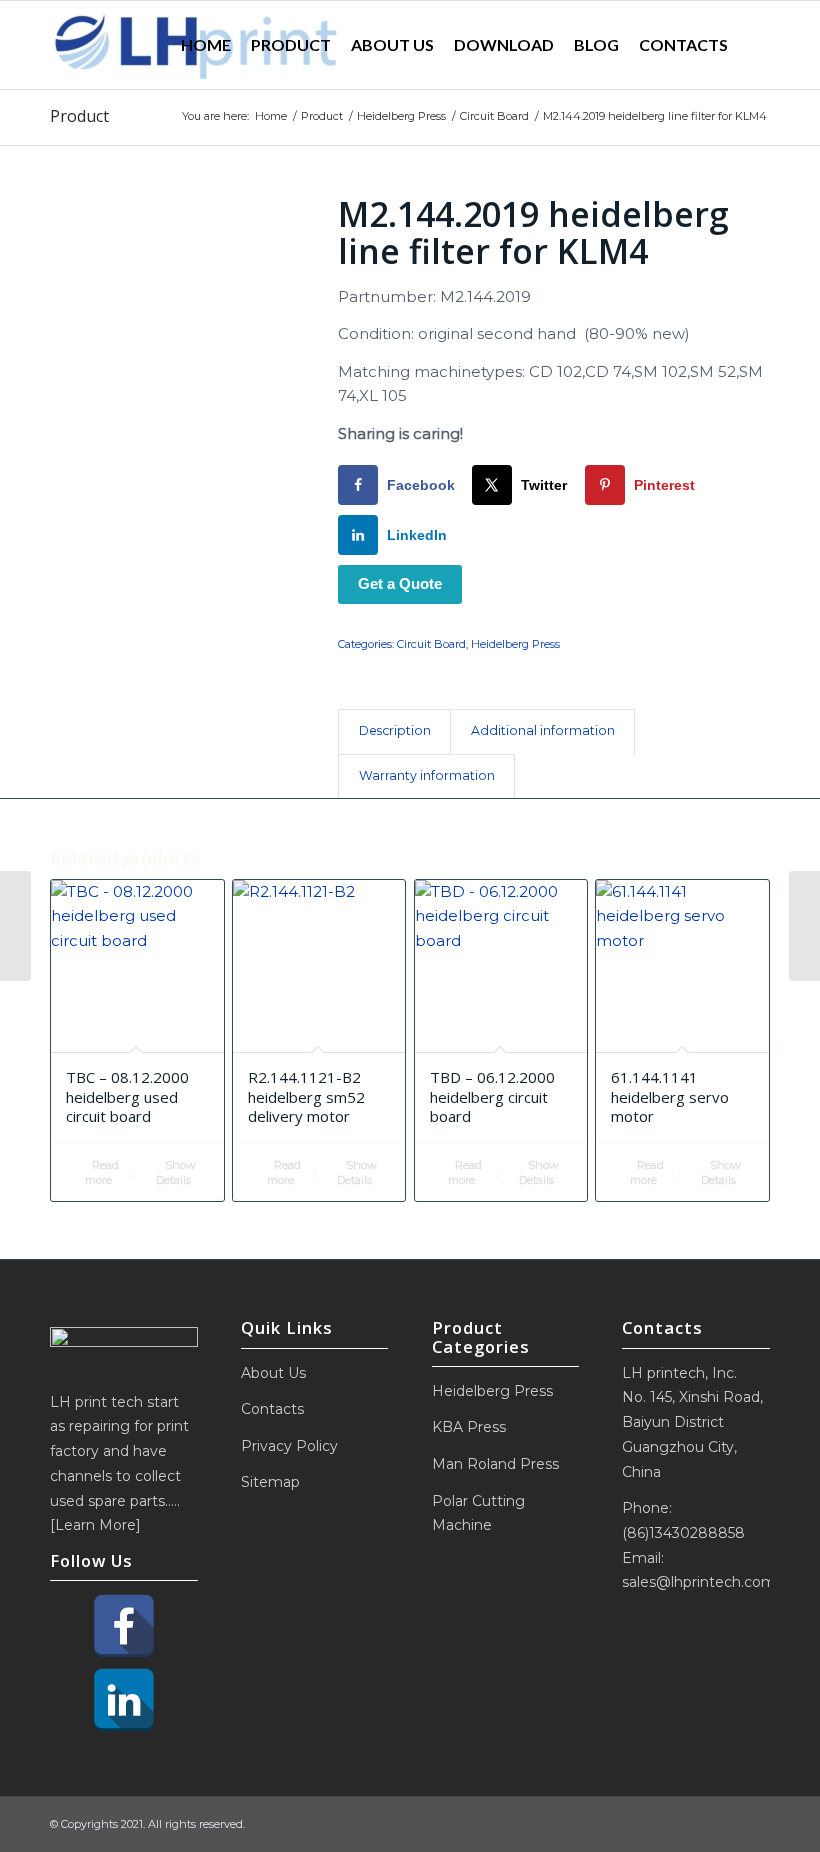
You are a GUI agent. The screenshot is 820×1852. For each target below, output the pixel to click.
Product (79, 116)
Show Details (176, 1172)
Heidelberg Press (515, 644)
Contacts (272, 1409)
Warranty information (427, 775)
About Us (273, 1373)
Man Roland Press (495, 1464)
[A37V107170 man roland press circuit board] (15, 926)
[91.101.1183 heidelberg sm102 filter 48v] (804, 926)
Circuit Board (431, 644)
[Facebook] (124, 1626)
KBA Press (469, 1427)
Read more (102, 1172)
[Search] (754, 45)
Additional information (543, 730)
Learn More (95, 1525)
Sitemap (270, 1482)
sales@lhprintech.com (699, 1582)
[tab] (394, 731)
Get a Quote (400, 583)
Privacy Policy (289, 1446)
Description (395, 730)
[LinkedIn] (124, 1700)
